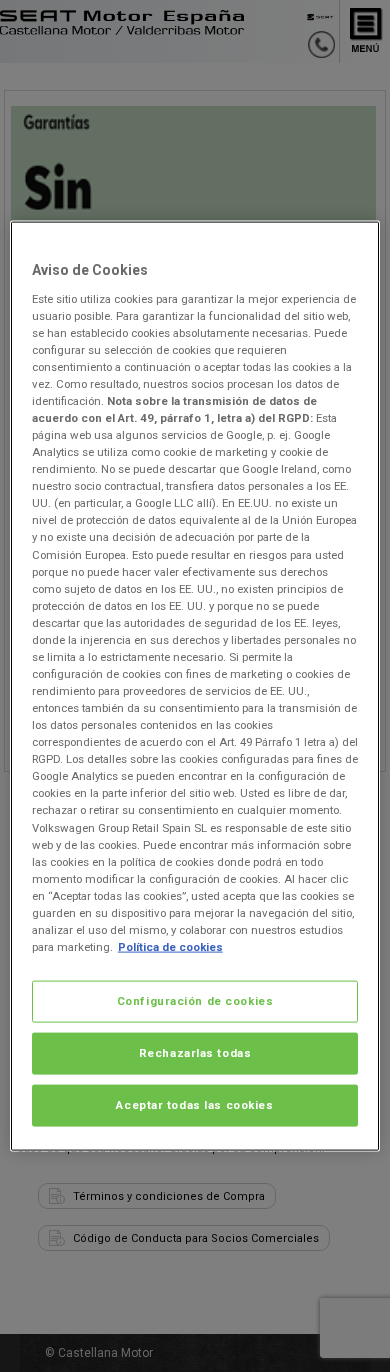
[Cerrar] (352, 245)
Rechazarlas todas (195, 1053)
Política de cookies (170, 947)
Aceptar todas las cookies (194, 1104)
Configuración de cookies (195, 1001)
